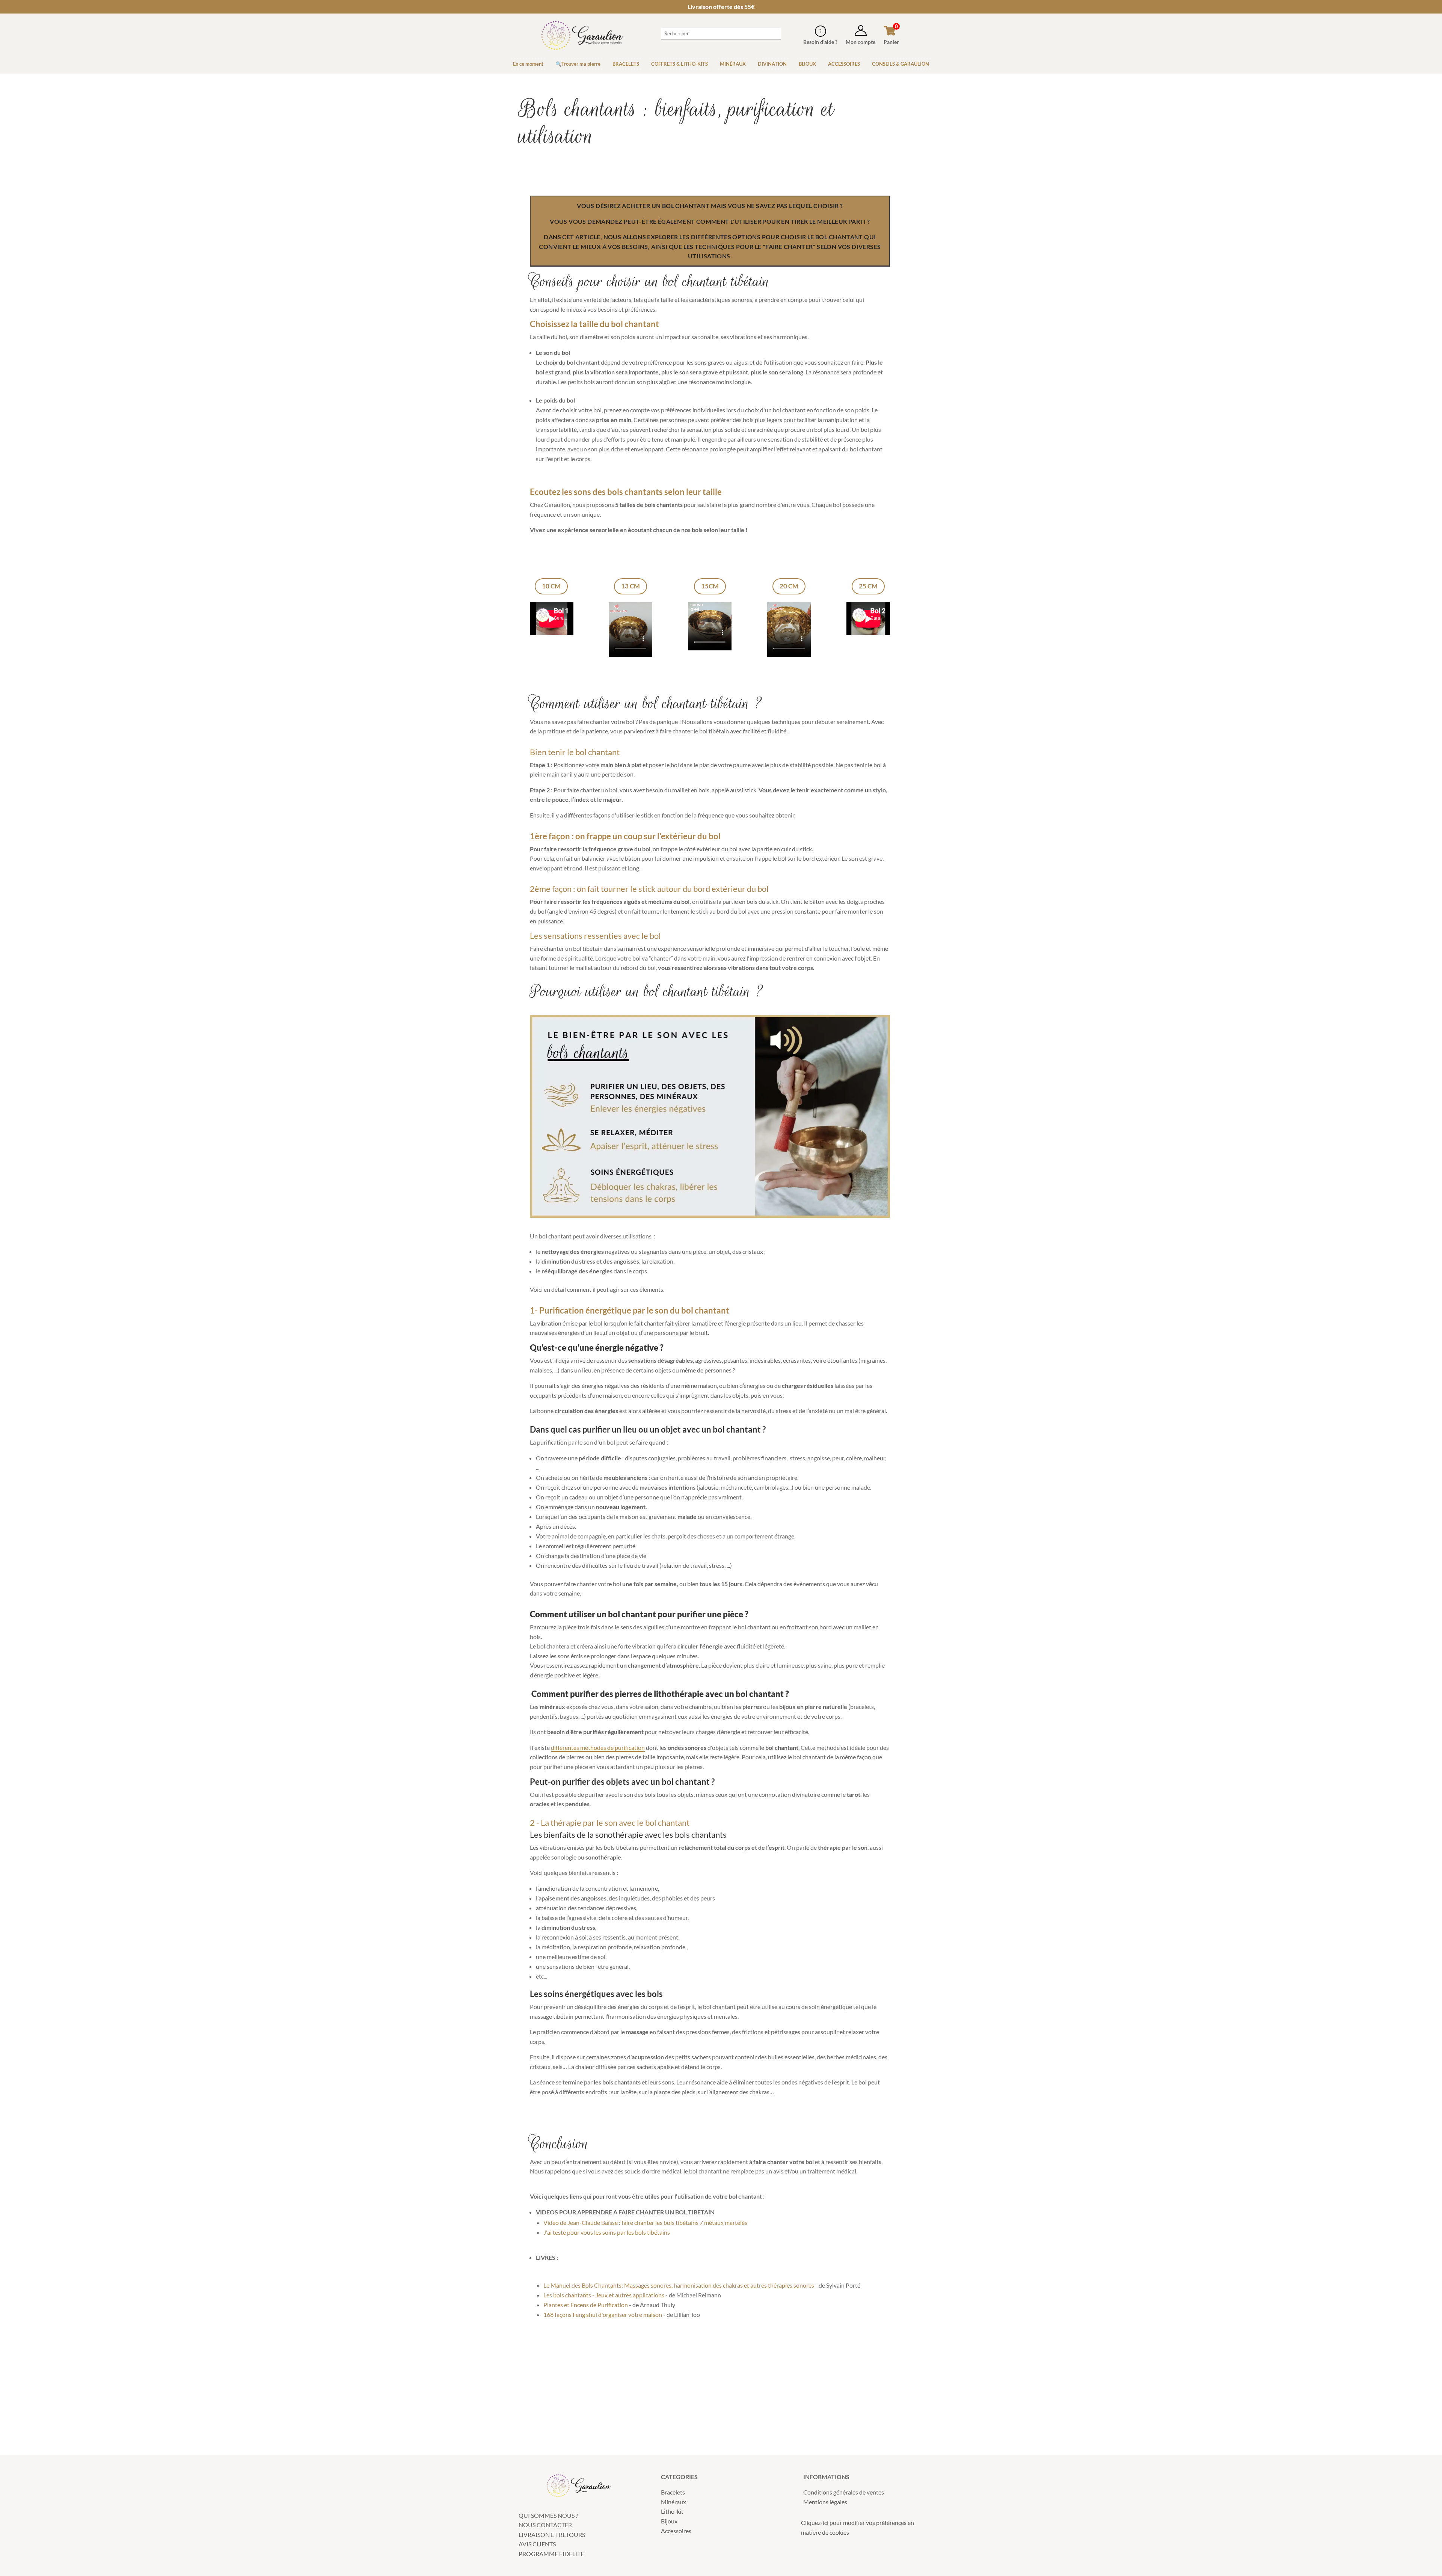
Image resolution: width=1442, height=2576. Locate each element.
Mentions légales (825, 2502)
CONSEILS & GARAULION (900, 64)
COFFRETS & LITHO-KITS (680, 64)
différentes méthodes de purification (598, 1747)
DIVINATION (772, 64)
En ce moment (528, 64)
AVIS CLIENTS (537, 2544)
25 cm (868, 586)
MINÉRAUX (733, 64)
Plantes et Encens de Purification (586, 2305)
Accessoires (676, 2531)
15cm (710, 586)
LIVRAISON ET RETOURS (552, 2535)
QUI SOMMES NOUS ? (548, 2515)
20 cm (789, 586)
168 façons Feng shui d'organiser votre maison (603, 2314)
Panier (891, 42)
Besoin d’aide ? (820, 42)
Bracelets (673, 2492)
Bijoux (669, 2521)
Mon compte (861, 42)
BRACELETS (626, 64)
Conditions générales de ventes (844, 2492)
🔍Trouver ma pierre (578, 64)
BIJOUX (807, 64)
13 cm (630, 586)
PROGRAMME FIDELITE (551, 2554)
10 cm (551, 586)
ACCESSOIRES (844, 64)
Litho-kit (672, 2511)
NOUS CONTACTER (545, 2525)
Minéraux (673, 2502)
